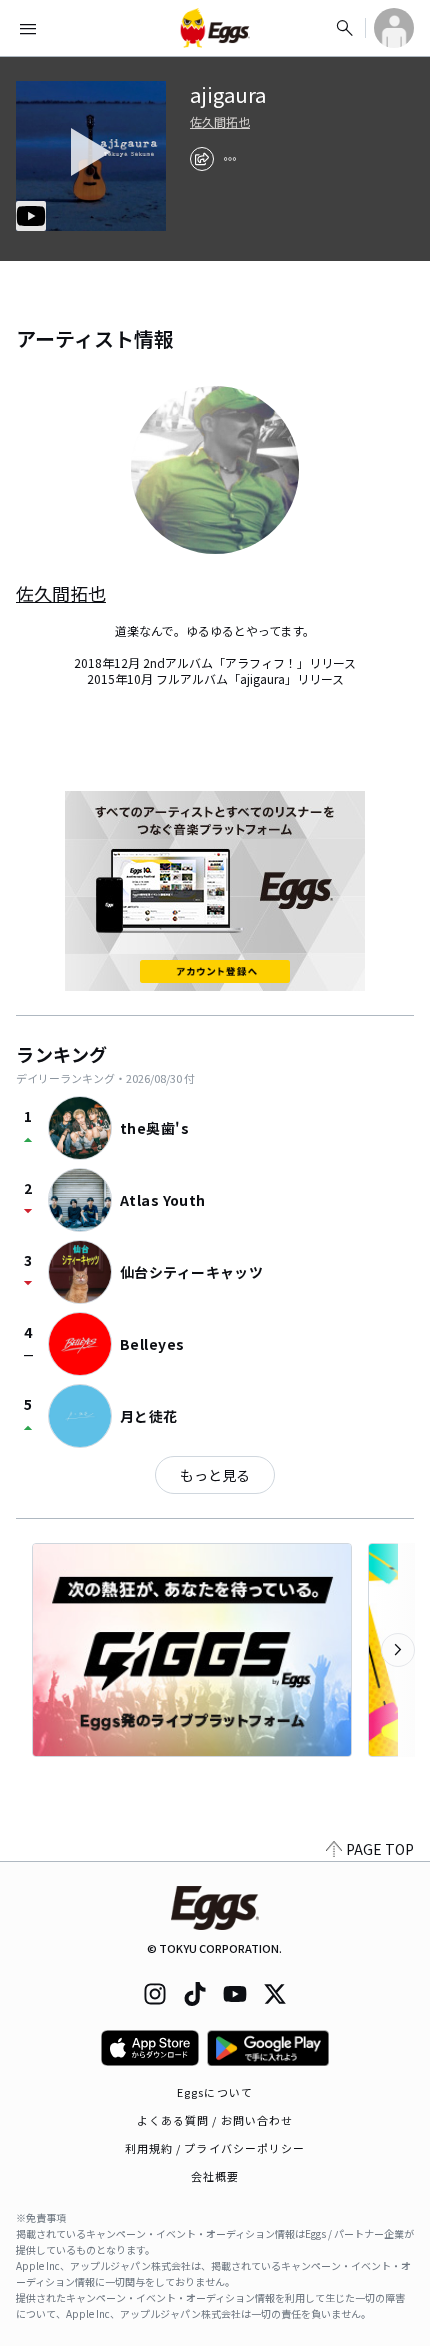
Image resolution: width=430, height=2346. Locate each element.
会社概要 (215, 2176)
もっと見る (215, 1475)
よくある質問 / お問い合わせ (215, 2120)
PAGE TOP (380, 1849)
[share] (202, 159)
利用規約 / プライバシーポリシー (215, 2148)
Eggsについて (215, 2092)
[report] (230, 159)
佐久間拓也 (220, 122)
